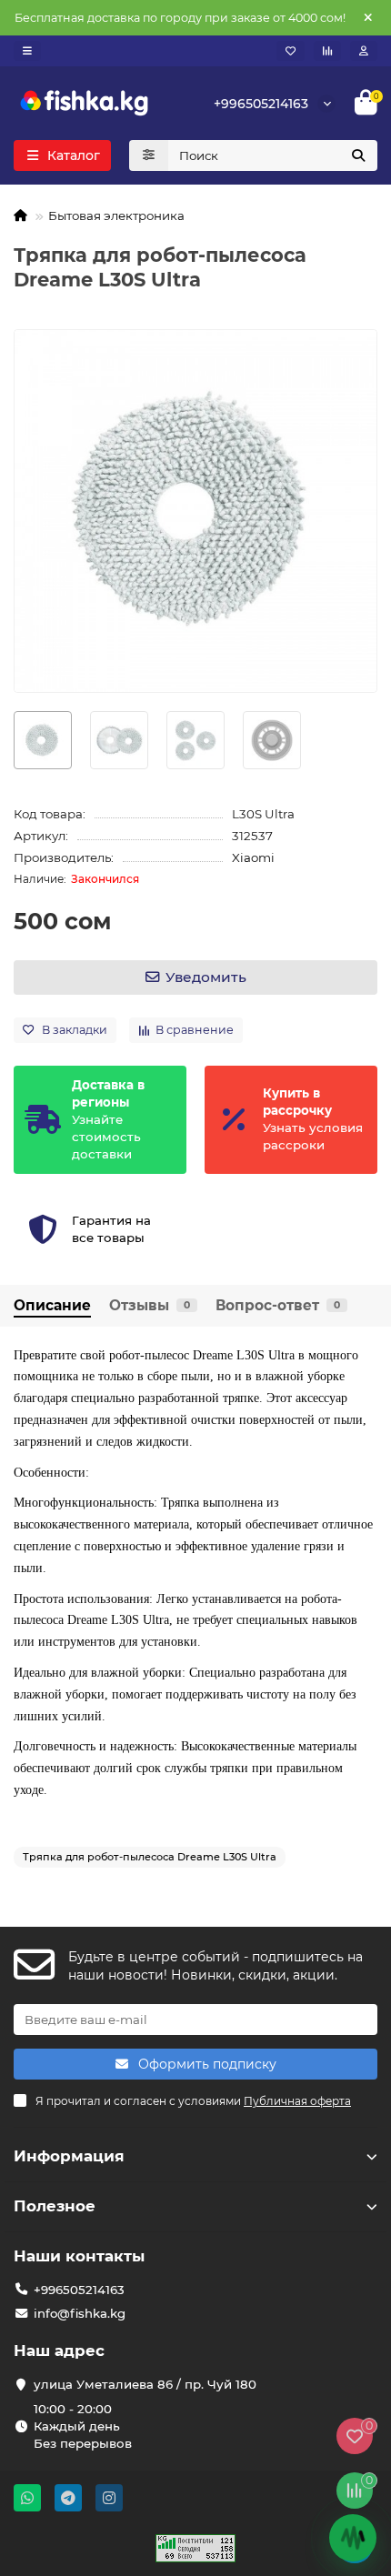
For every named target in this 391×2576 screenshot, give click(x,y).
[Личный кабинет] (364, 51)
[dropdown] (27, 51)
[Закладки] (291, 51)
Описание (52, 1305)
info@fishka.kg (80, 2313)
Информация (69, 2156)
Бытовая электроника (116, 216)
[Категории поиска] (149, 155)
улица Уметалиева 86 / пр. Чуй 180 (145, 2384)
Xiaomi (253, 857)
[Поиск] (358, 155)
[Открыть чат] (353, 2538)
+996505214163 (261, 104)
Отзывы (150, 1305)
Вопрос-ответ (278, 1305)
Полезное (55, 2206)
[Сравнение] (327, 51)
